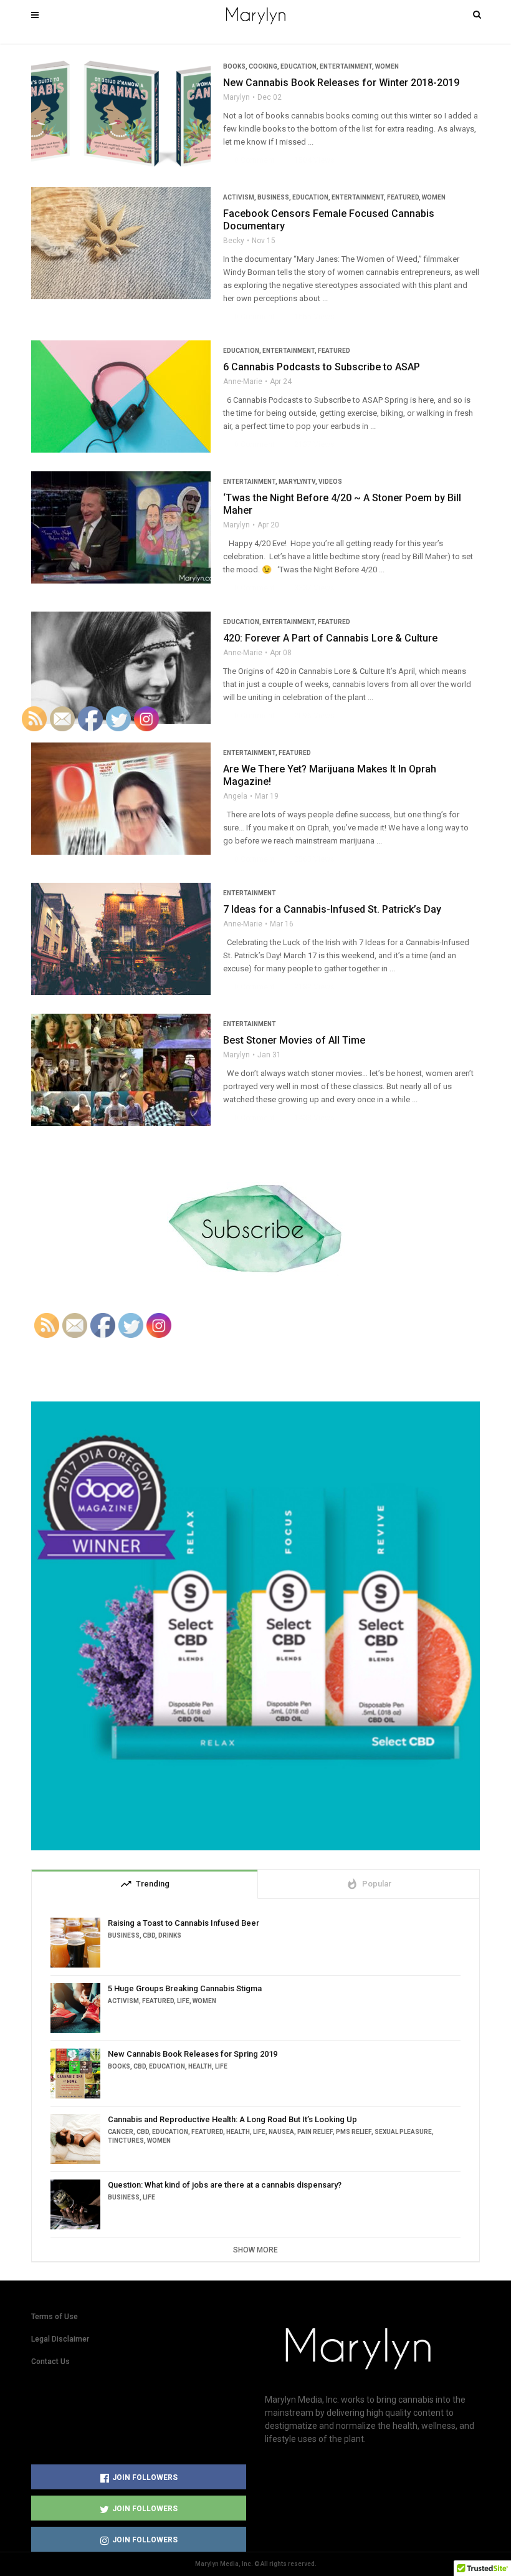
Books (234, 66)
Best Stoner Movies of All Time (294, 1040)
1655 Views (309, 317)
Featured (403, 197)
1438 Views (309, 1118)
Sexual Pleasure (403, 2132)
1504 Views (309, 160)
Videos (330, 482)
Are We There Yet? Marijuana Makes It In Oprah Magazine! (330, 775)
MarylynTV (297, 482)
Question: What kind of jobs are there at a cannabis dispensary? (225, 2185)
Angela (235, 796)
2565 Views (309, 859)
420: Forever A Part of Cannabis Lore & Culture (330, 638)
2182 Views (309, 987)
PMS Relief (354, 2132)
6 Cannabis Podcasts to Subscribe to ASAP (322, 367)
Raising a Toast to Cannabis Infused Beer (184, 1923)
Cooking (263, 66)
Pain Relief (315, 2132)
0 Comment (249, 160)
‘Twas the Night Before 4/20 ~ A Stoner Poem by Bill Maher (342, 504)
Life (183, 2001)
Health (200, 2066)
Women (387, 66)
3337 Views (309, 588)
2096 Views (309, 716)
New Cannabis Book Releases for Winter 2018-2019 (341, 83)
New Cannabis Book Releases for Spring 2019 (193, 2054)
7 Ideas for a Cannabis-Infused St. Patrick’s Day (332, 909)
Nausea (281, 2132)
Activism (239, 197)
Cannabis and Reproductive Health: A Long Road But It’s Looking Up (232, 2119)
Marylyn (236, 97)
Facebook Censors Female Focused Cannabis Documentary (329, 220)
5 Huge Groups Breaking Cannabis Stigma (185, 1988)
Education (298, 66)
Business (273, 197)
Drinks (170, 1935)
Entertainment (346, 66)
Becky (234, 241)
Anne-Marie (243, 382)
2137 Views (309, 445)
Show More (255, 2250)
